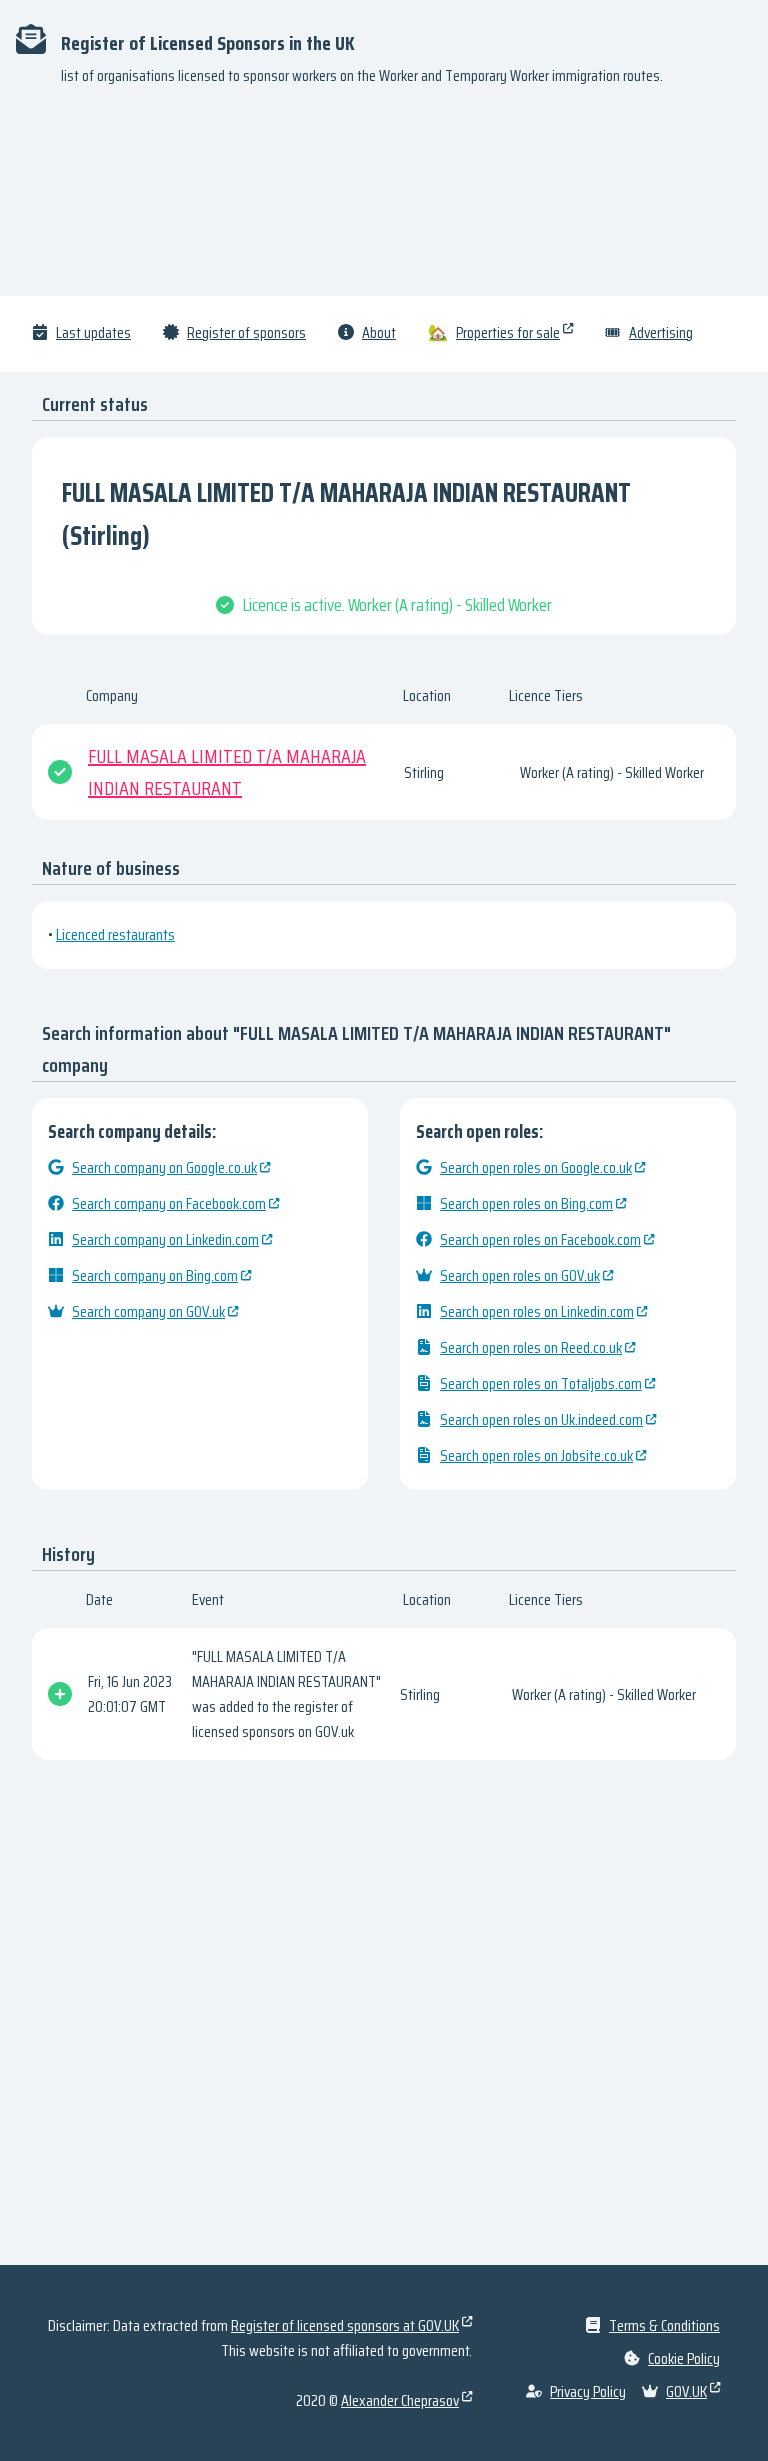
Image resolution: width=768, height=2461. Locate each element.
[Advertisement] (384, 200)
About (379, 332)
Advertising (661, 332)
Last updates (93, 332)
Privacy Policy (588, 2391)
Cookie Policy (684, 2358)
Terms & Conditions (664, 2325)
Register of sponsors (246, 332)
